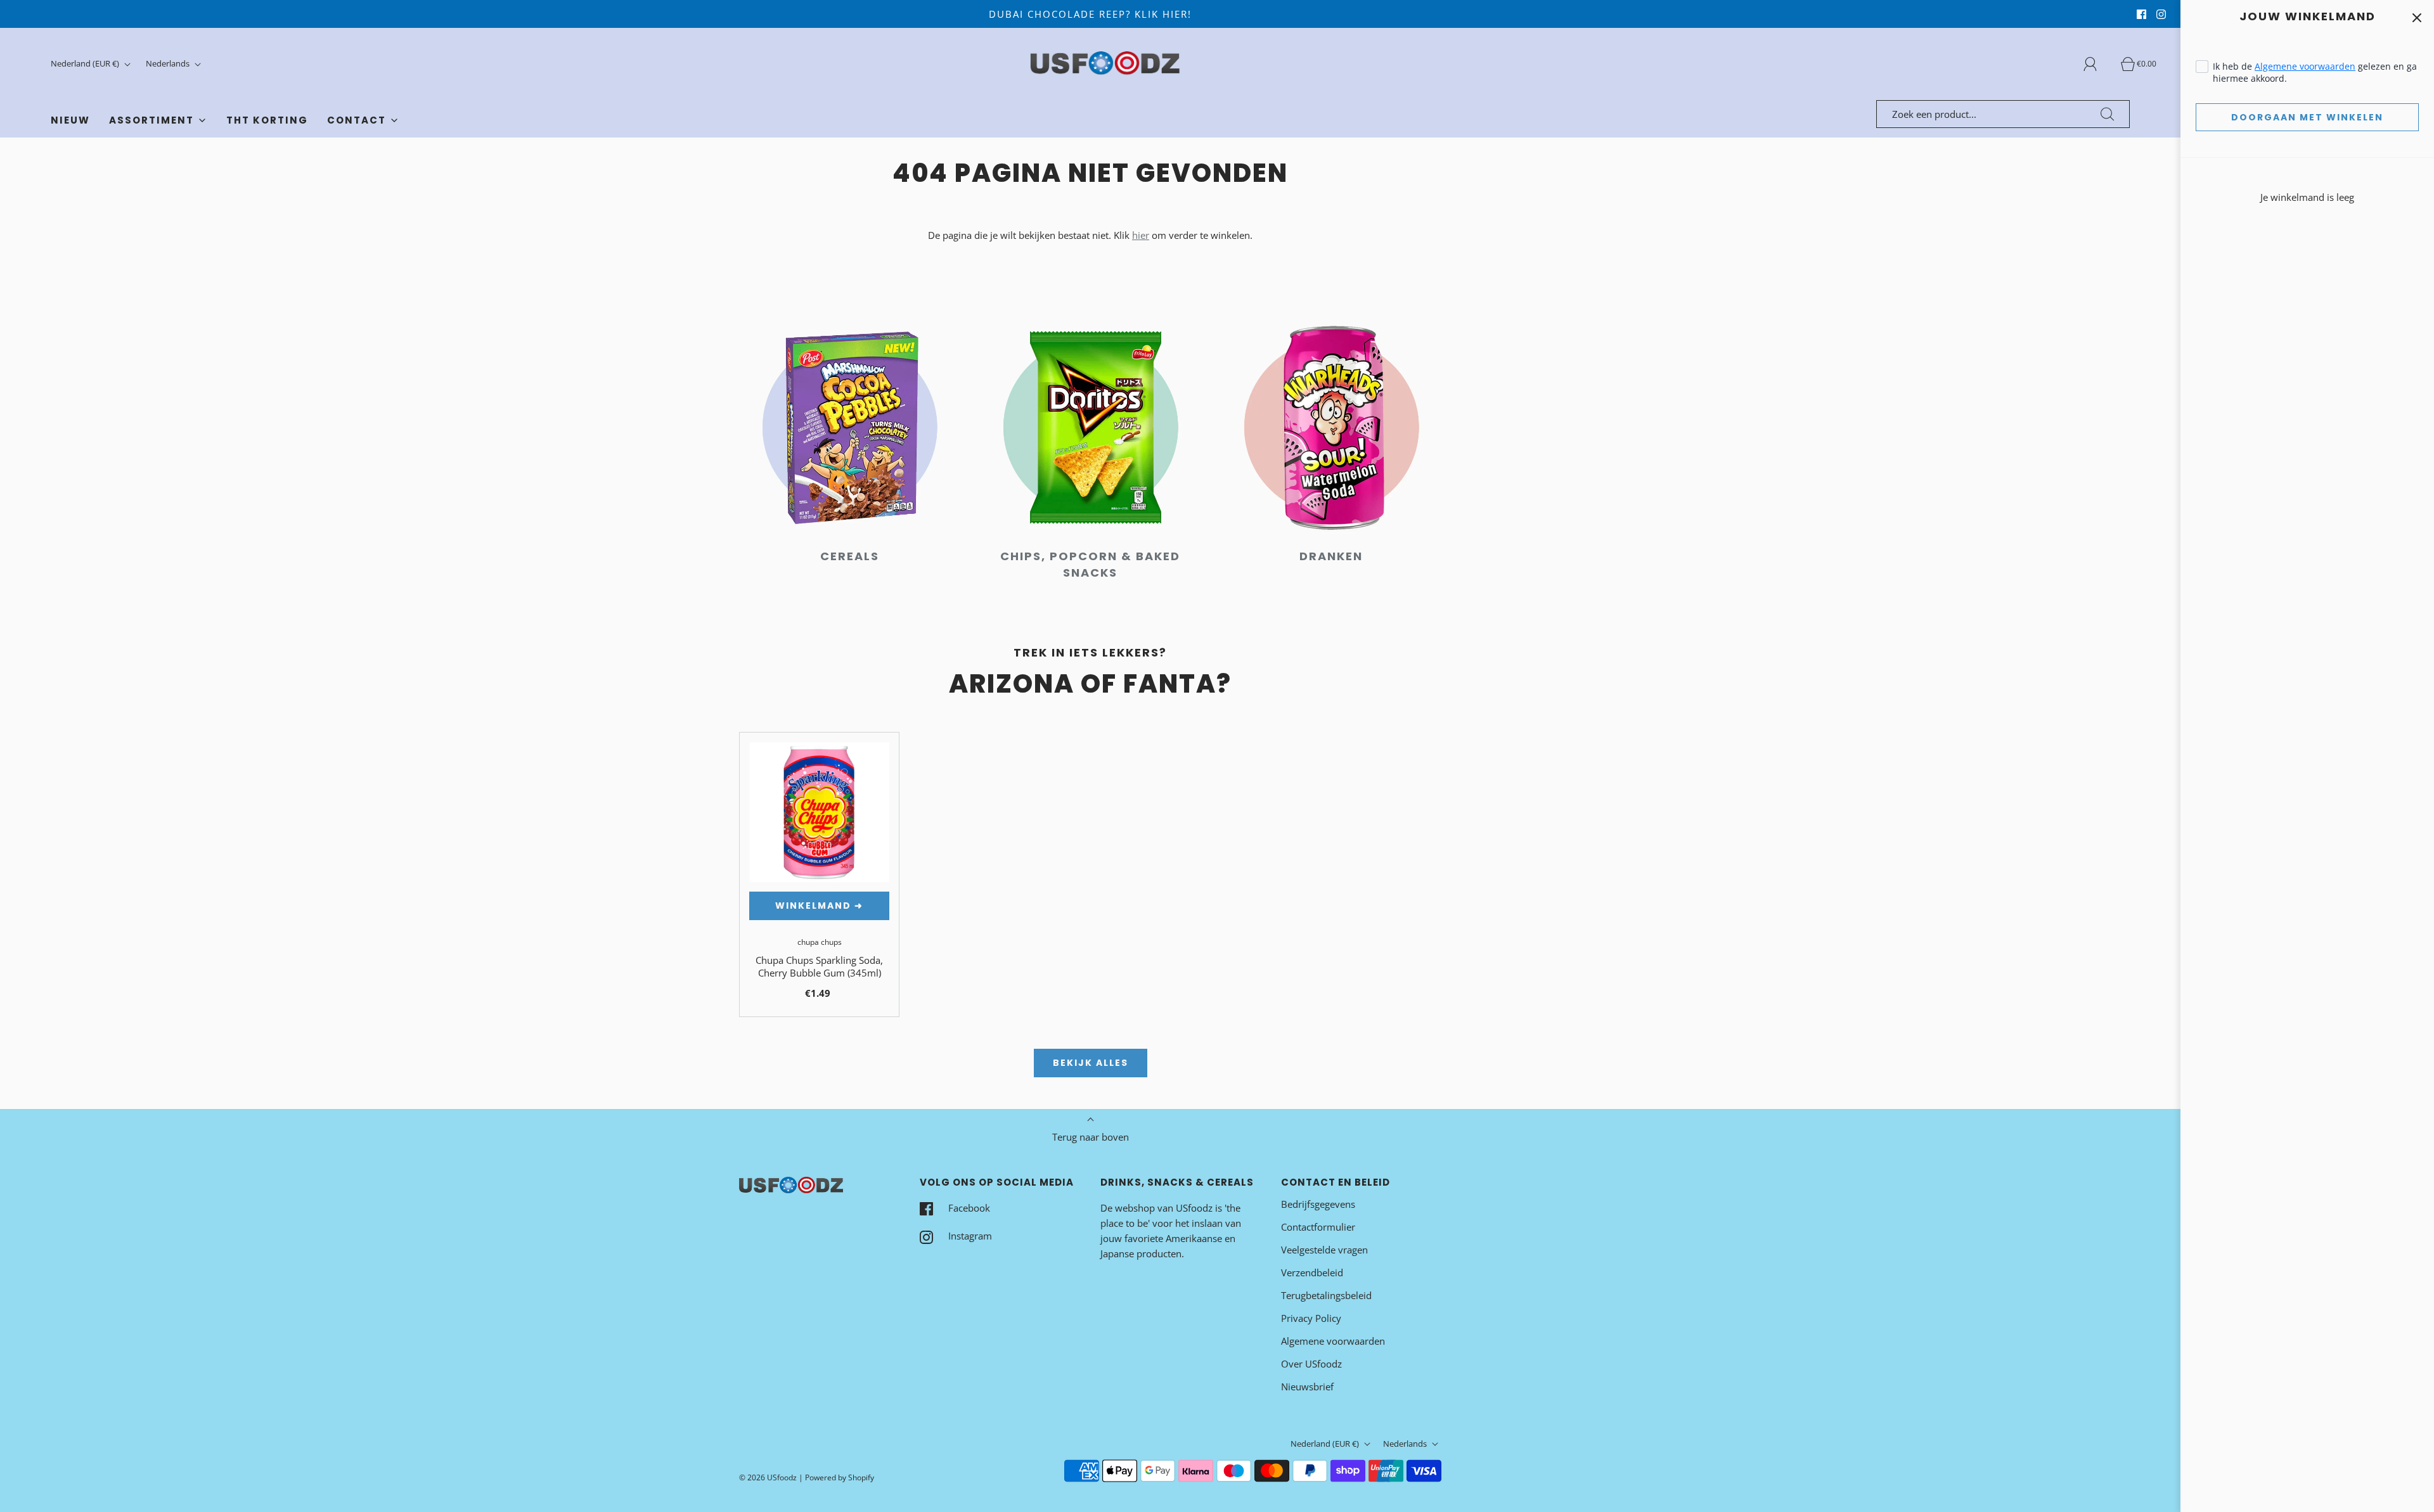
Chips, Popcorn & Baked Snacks (1090, 564)
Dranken (1331, 556)
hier (1141, 235)
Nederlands (169, 63)
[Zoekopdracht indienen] (2108, 114)
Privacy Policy (1311, 1318)
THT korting (267, 120)
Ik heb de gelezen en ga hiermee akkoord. (2315, 72)
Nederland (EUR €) (86, 63)
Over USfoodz (1311, 1364)
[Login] (2097, 64)
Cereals (850, 556)
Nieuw (70, 120)
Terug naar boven (1091, 1137)
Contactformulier (1318, 1227)
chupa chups (820, 942)
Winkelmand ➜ (819, 906)
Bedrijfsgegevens (1318, 1204)
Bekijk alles (1091, 1063)
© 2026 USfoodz (768, 1477)
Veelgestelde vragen (1324, 1250)
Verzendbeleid (1312, 1272)
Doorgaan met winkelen (2307, 117)
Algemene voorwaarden (2305, 66)
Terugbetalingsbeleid (1326, 1295)
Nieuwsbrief (1307, 1387)
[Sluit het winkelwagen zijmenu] (2417, 17)
